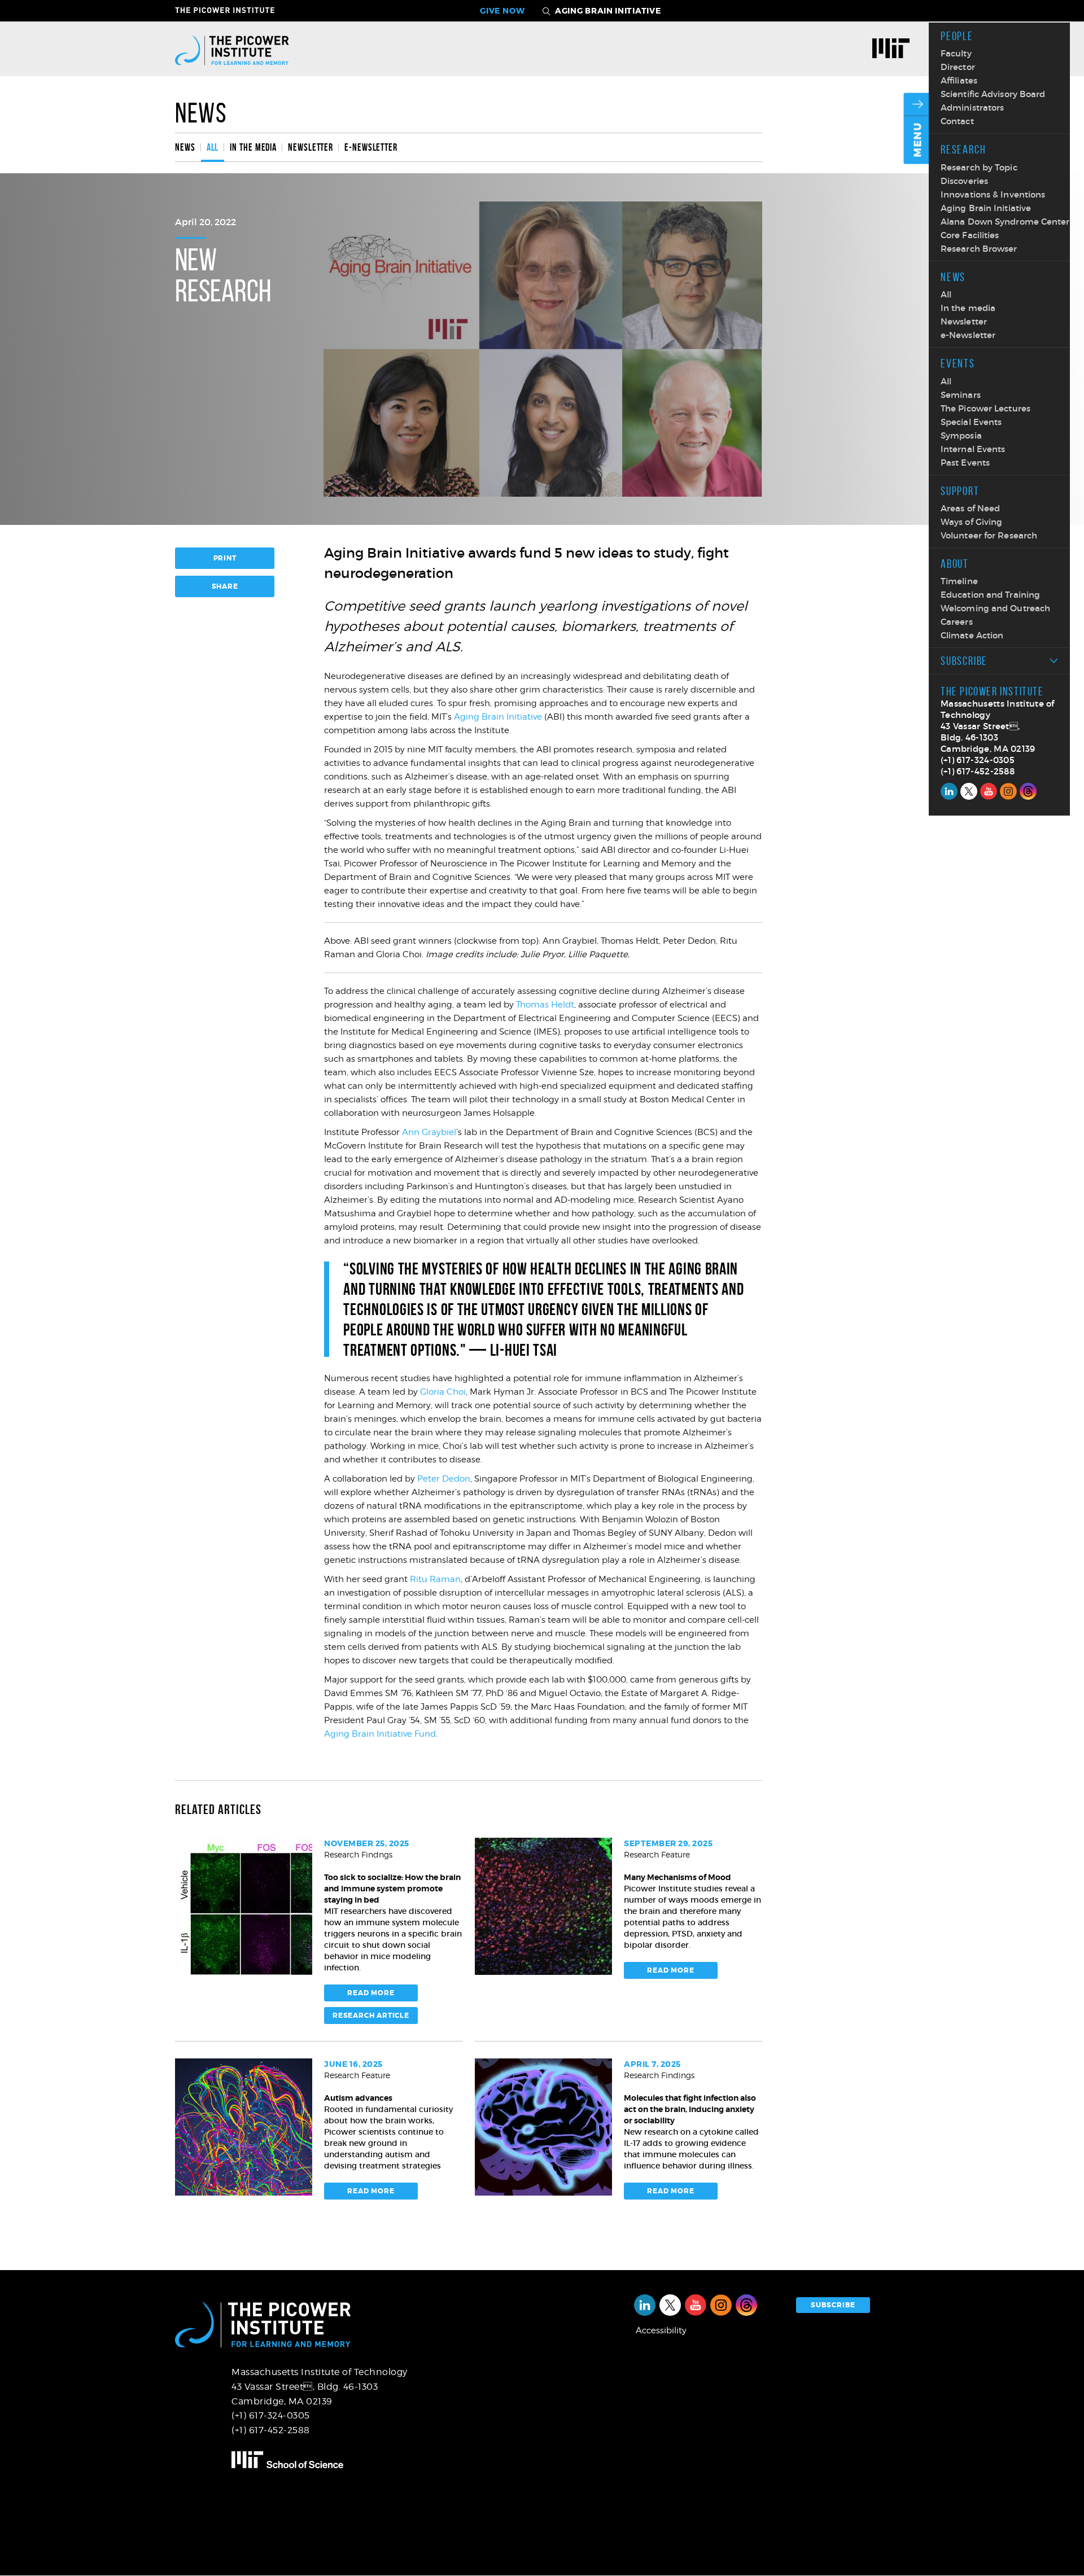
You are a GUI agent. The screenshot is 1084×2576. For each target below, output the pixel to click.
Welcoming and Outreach (995, 608)
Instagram (1008, 791)
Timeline (959, 581)
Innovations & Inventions (993, 194)
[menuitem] (188, 147)
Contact (957, 121)
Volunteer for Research (989, 535)
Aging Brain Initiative (986, 208)
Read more (371, 1993)
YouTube (989, 791)
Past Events (965, 463)
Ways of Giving (971, 522)
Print (225, 558)
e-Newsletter (968, 335)
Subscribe (964, 661)
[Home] (232, 49)
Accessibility (661, 2330)
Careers (957, 622)
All (946, 294)
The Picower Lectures (985, 408)
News (953, 277)
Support (960, 491)
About (955, 564)
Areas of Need (970, 508)
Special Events (971, 422)
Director (958, 67)
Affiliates (959, 80)
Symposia (961, 435)
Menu (918, 140)
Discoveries (964, 181)
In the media (968, 308)
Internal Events (973, 449)
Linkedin (949, 791)
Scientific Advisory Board (993, 94)
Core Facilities (970, 235)
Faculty (956, 53)
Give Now (502, 11)
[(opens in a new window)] (895, 50)
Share (225, 586)
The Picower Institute (231, 10)
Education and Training (990, 595)
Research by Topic (979, 167)
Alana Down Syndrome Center (1005, 222)
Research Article (371, 2016)
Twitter (969, 791)
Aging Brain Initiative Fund (380, 1734)
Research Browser (979, 249)
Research (963, 149)
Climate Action (972, 635)
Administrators (972, 108)
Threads (1028, 791)
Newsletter (964, 321)
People (957, 36)
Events (958, 363)
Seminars (961, 395)
